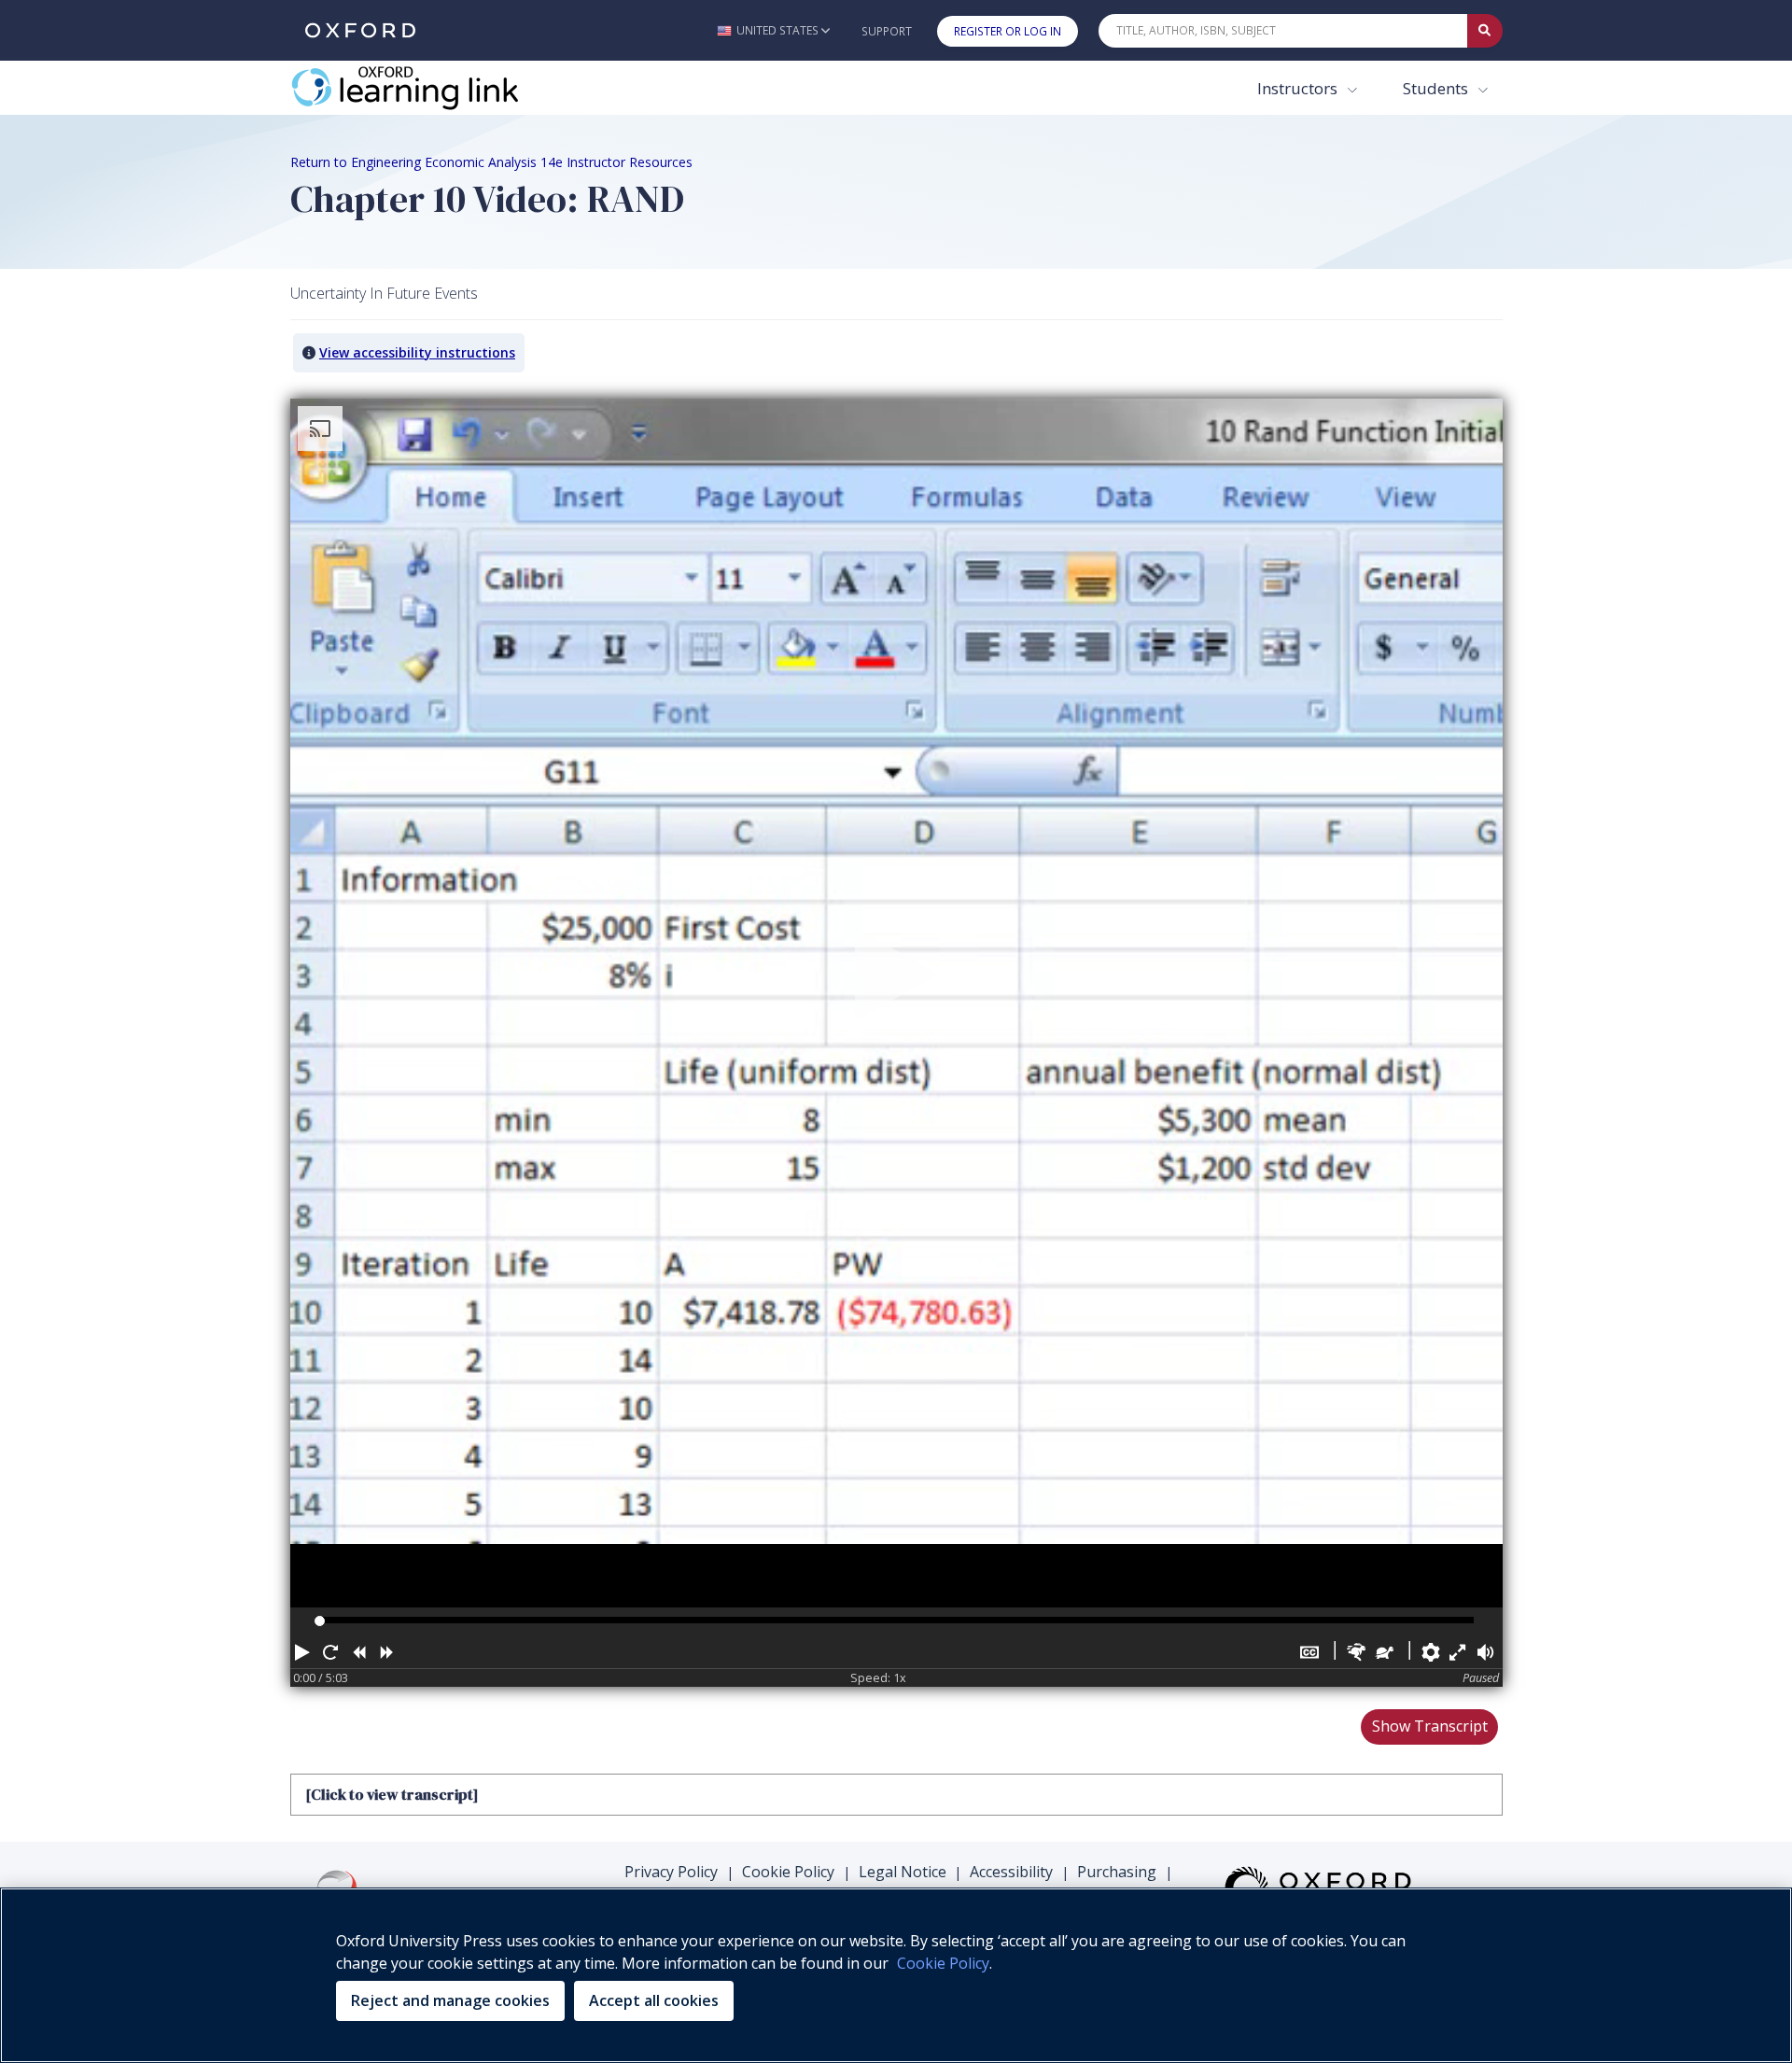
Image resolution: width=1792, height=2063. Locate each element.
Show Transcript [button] (1430, 1726)
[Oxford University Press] (360, 30)
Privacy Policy (671, 1872)
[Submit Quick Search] (1485, 31)
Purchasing (1117, 1872)
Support (887, 31)
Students (1437, 88)
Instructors (1299, 88)
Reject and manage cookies (450, 2000)
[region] (896, 1975)
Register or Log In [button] (1008, 31)
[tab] (896, 1794)
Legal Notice (903, 1872)
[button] (773, 30)
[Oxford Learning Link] (430, 88)
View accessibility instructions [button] (417, 352)
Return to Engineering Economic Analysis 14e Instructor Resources (491, 162)
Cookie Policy (788, 1872)
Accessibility (1011, 1872)
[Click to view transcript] (392, 1794)
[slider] (320, 1621)
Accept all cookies (654, 2000)
